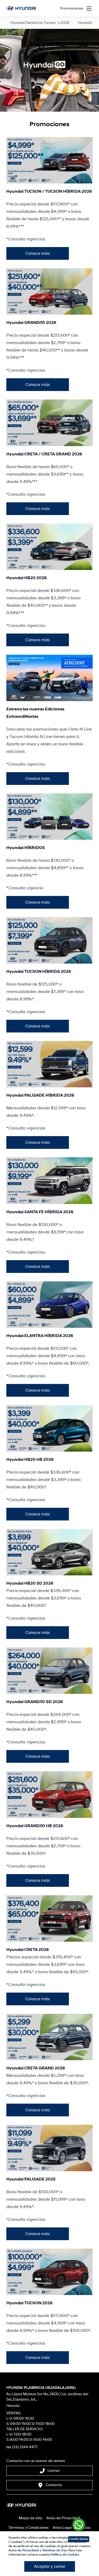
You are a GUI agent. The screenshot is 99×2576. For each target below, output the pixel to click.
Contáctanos (79, 2539)
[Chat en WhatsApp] (79, 2526)
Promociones (72, 8)
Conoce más (38, 253)
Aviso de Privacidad (63, 2518)
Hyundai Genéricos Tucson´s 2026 (40, 23)
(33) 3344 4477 (25, 2447)
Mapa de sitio (30, 2518)
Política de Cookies (65, 2555)
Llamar (54, 2471)
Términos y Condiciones (29, 2528)
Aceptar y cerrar (50, 2566)
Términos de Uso (54, 2550)
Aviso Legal (62, 2528)
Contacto (54, 2485)
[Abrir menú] (89, 8)
